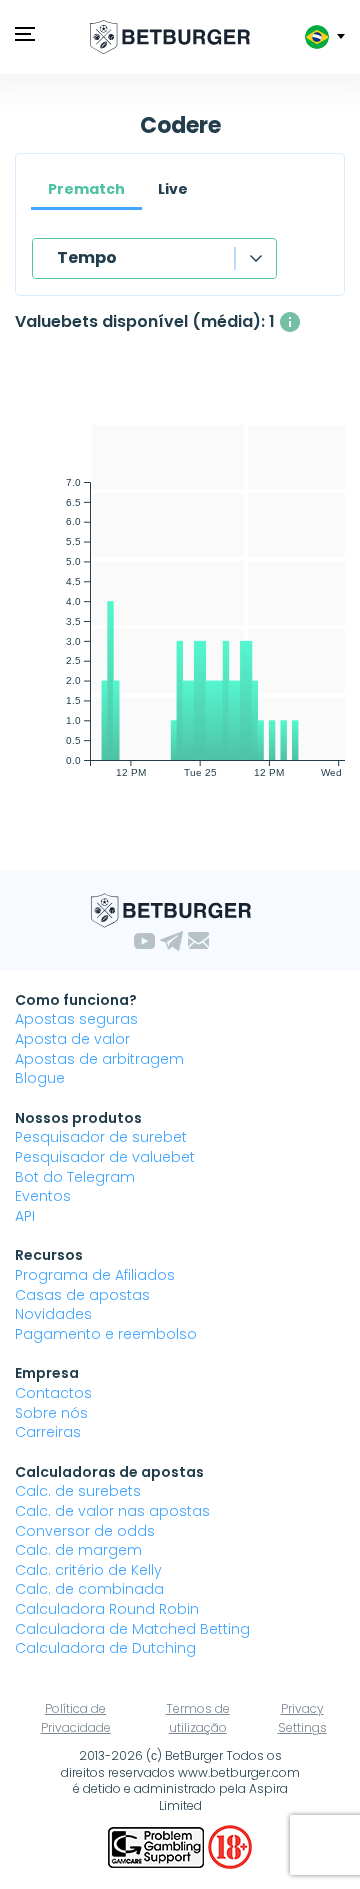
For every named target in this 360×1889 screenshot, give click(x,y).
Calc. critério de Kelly (88, 1570)
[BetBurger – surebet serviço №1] (170, 37)
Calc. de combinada (89, 1589)
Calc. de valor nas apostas (112, 1511)
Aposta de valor (72, 1039)
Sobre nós (51, 1413)
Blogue (40, 1078)
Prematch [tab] (86, 189)
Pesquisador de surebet (101, 1137)
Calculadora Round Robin (107, 1609)
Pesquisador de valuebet (105, 1157)
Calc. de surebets (78, 1491)
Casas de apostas (82, 1295)
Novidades (53, 1314)
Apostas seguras (76, 1019)
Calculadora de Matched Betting (132, 1629)
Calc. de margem (78, 1550)
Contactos (53, 1393)
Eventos (43, 1196)
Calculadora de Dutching (105, 1648)
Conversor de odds (85, 1531)
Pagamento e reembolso (106, 1334)
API (25, 1216)
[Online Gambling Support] (158, 1846)
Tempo (87, 257)
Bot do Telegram (75, 1177)
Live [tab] (173, 189)
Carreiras (48, 1432)
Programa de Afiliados (95, 1275)
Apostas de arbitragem (99, 1059)
